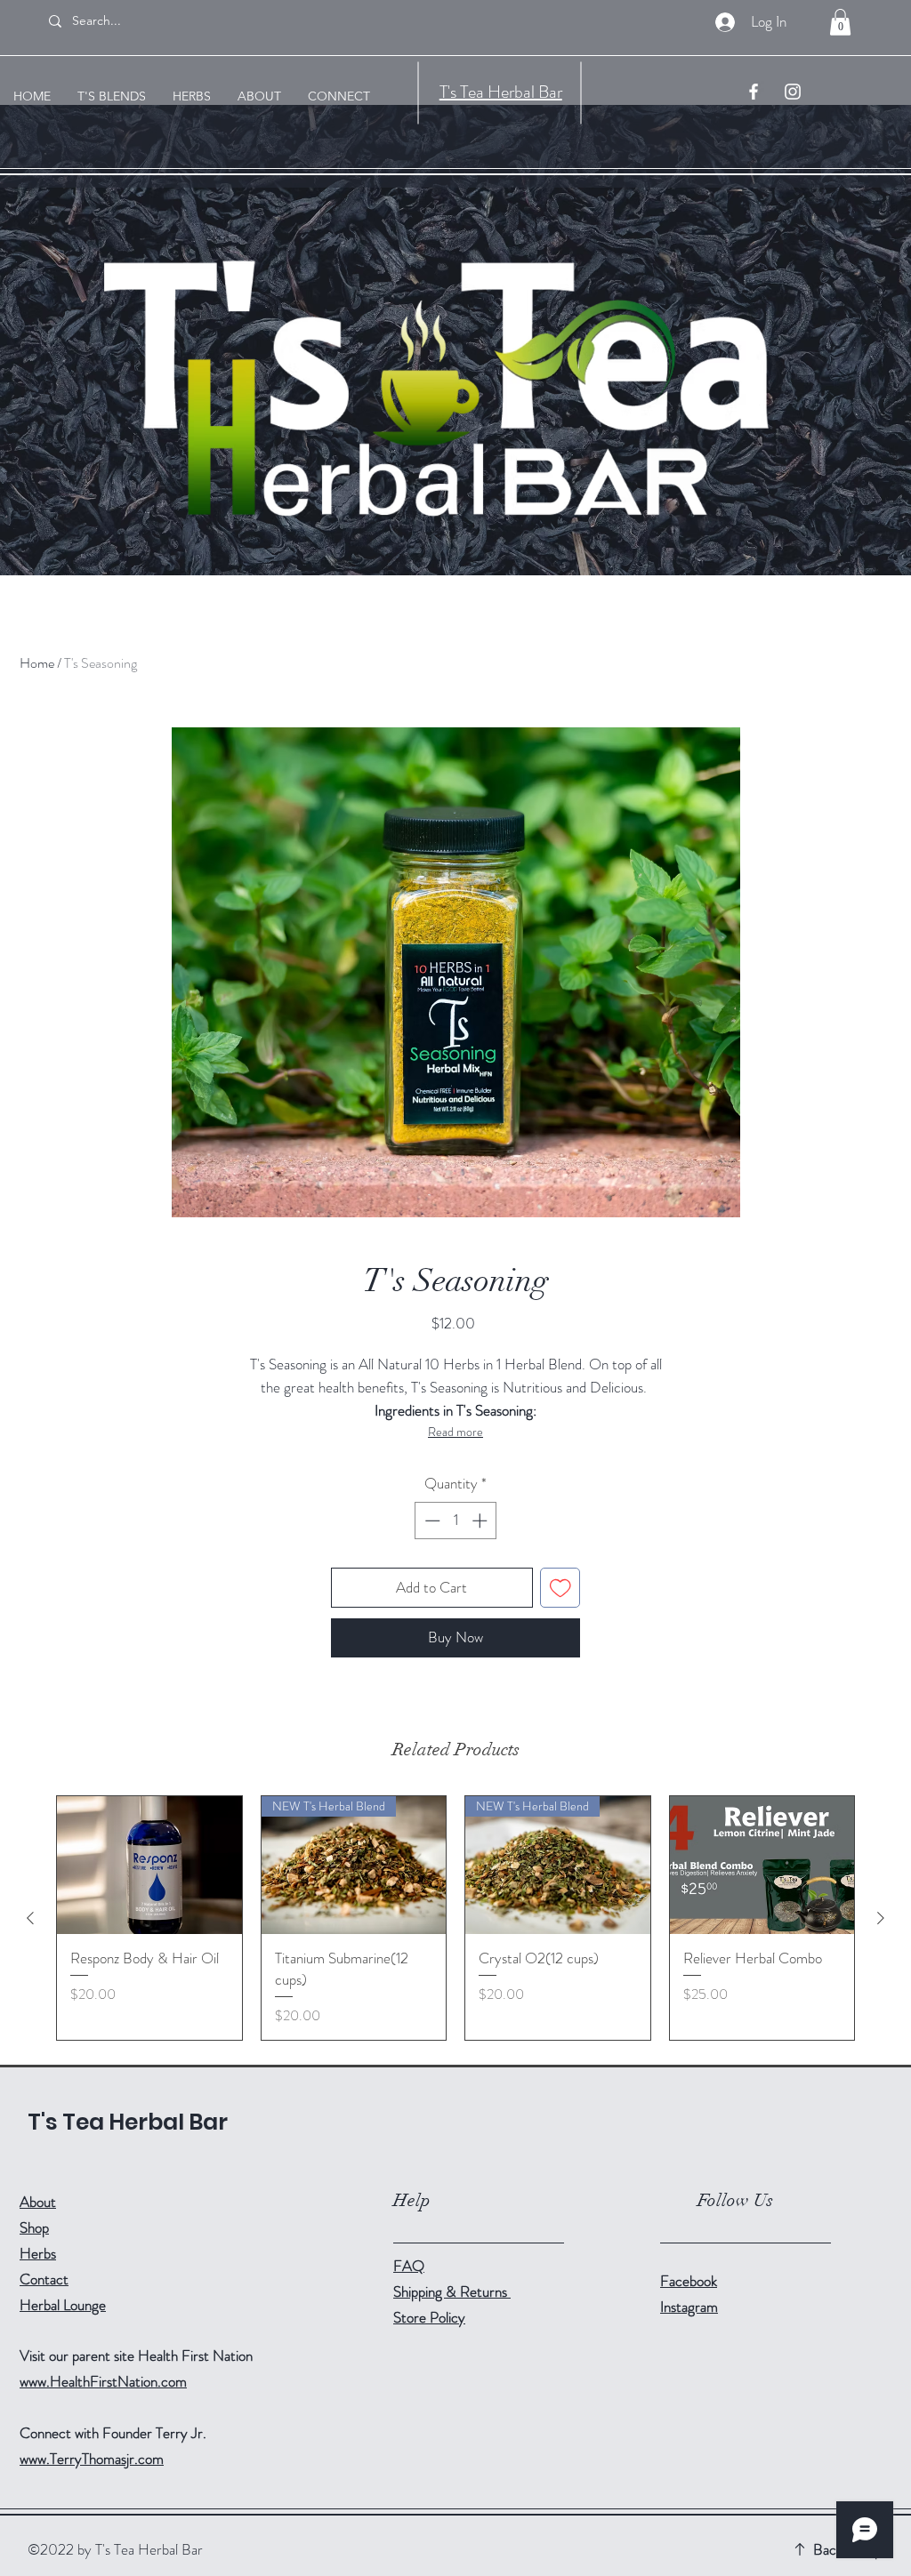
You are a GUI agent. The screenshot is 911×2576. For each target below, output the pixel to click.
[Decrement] (431, 1521)
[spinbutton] (456, 1521)
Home (37, 663)
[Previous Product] (30, 1918)
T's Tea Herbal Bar (501, 92)
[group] (455, 1918)
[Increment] (481, 1521)
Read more (455, 1432)
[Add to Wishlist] (560, 1588)
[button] (840, 22)
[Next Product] (881, 1918)
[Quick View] (149, 1866)
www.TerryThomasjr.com (92, 2459)
